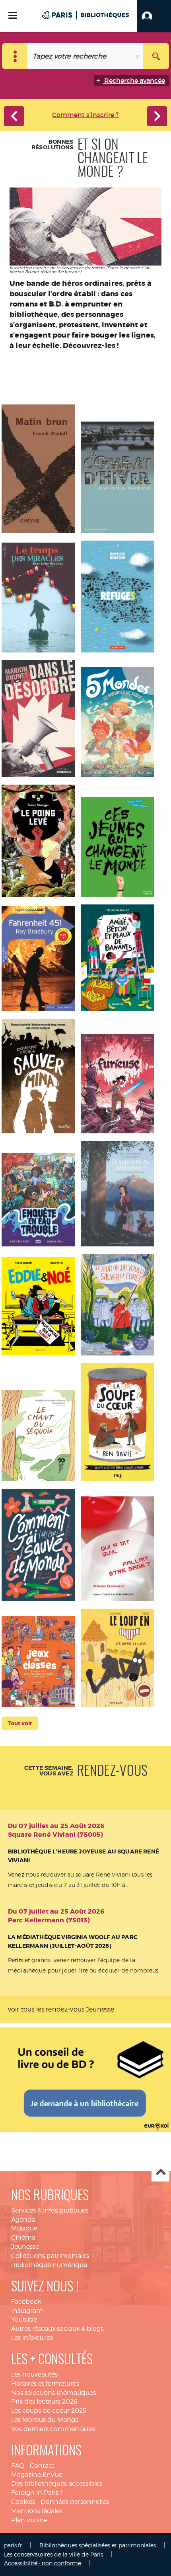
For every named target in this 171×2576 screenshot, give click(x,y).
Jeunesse (25, 2247)
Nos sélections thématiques (53, 2393)
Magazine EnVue (37, 2475)
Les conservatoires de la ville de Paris (53, 2554)
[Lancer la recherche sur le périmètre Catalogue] (156, 56)
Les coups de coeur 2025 (49, 2411)
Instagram (27, 2311)
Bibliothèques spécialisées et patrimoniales (98, 2545)
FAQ (18, 2466)
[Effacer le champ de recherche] (138, 56)
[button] (154, 16)
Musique (24, 2228)
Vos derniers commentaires (53, 2429)
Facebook (26, 2302)
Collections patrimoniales (50, 2256)
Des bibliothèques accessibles (57, 2483)
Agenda (23, 2220)
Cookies (23, 2502)
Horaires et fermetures (45, 2384)
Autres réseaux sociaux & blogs (57, 2329)
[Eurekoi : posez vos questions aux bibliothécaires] (85, 2078)
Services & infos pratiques (50, 2210)
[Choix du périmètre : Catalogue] (15, 56)
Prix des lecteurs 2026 (44, 2401)
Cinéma (23, 2237)
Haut (160, 2173)
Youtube (24, 2319)
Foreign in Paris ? (37, 2493)
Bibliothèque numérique (49, 2265)
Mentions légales (37, 2511)
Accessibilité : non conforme (43, 2563)
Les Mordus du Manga (45, 2420)
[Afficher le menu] (13, 15)
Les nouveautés (34, 2374)
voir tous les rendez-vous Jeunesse (61, 2009)
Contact (42, 2466)
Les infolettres (32, 2338)
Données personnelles (75, 2502)
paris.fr (13, 2545)
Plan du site (29, 2520)
